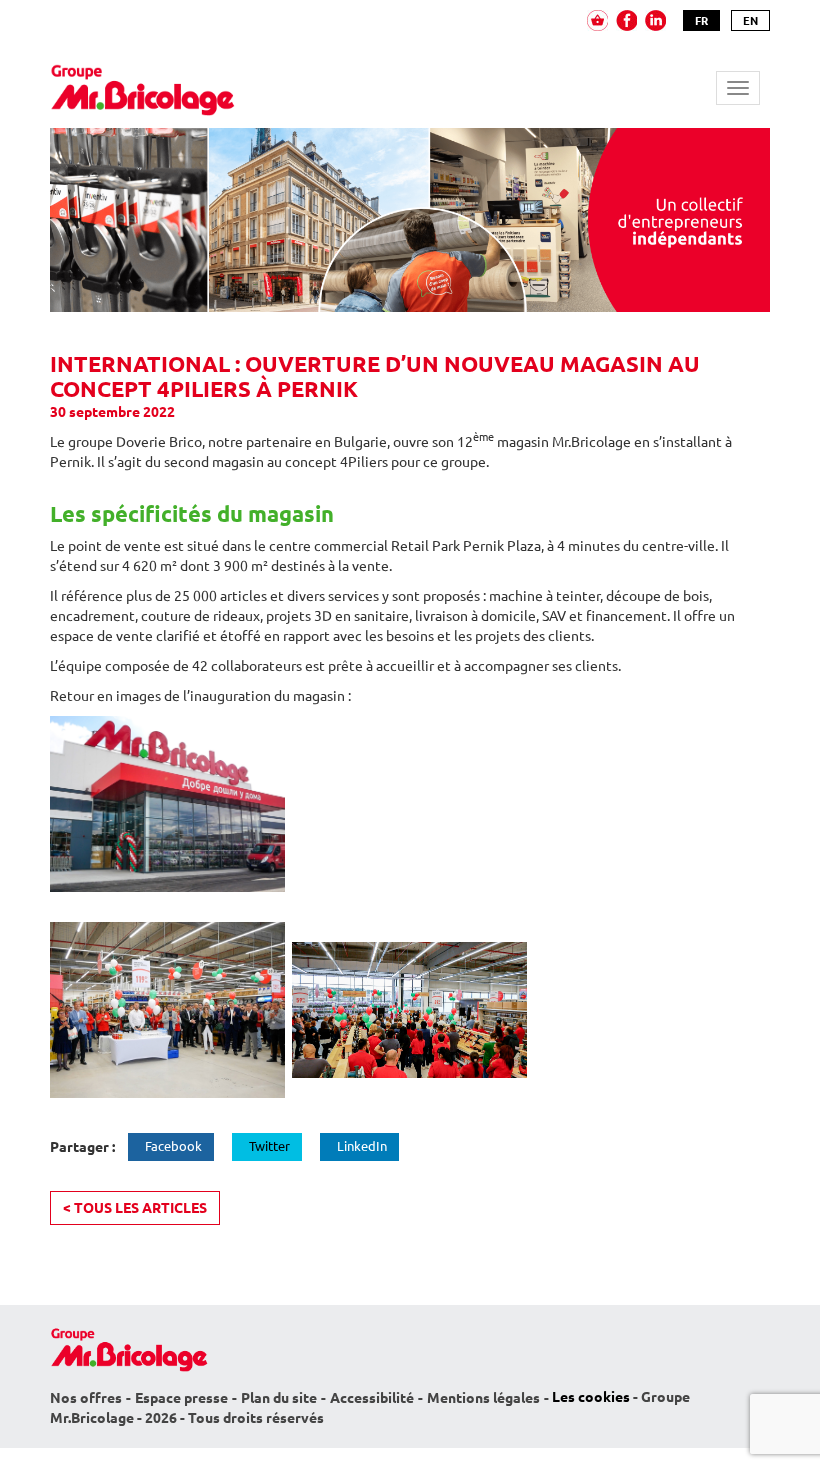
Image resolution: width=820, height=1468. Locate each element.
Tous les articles (135, 1208)
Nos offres (86, 1398)
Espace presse (181, 1398)
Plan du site (279, 1398)
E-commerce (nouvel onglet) (597, 20)
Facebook (173, 1146)
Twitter (269, 1146)
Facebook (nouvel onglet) (626, 20)
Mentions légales (483, 1398)
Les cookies (591, 1397)
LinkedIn (362, 1146)
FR (701, 20)
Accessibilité (372, 1398)
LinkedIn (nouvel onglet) (655, 20)
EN (750, 20)
